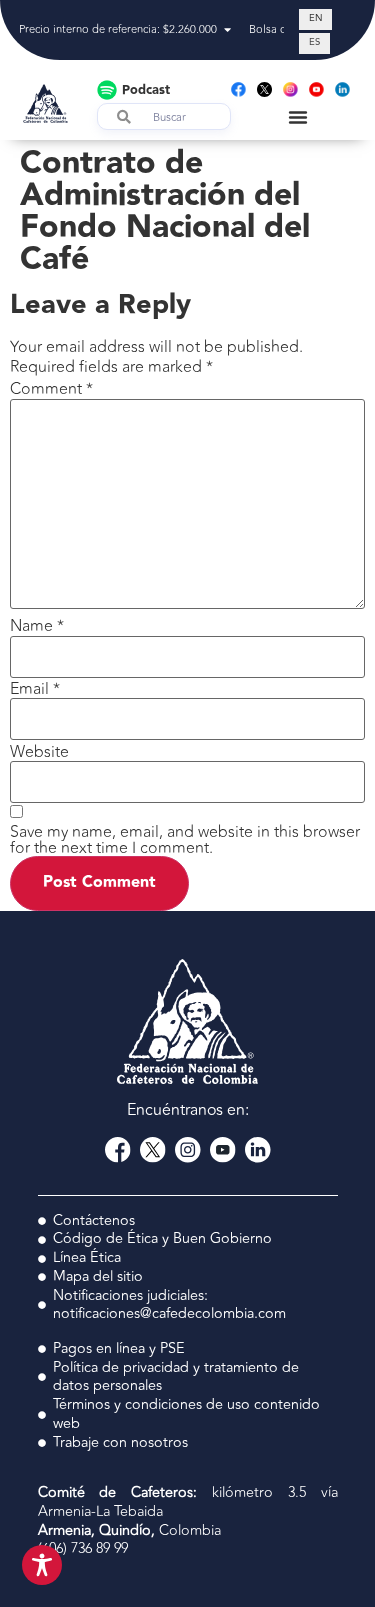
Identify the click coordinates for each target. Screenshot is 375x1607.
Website (39, 752)
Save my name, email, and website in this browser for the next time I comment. (185, 840)
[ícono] (264, 89)
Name (37, 626)
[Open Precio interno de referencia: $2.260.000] (227, 30)
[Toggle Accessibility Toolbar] (42, 1565)
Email (35, 689)
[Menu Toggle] (298, 117)
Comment (51, 389)
